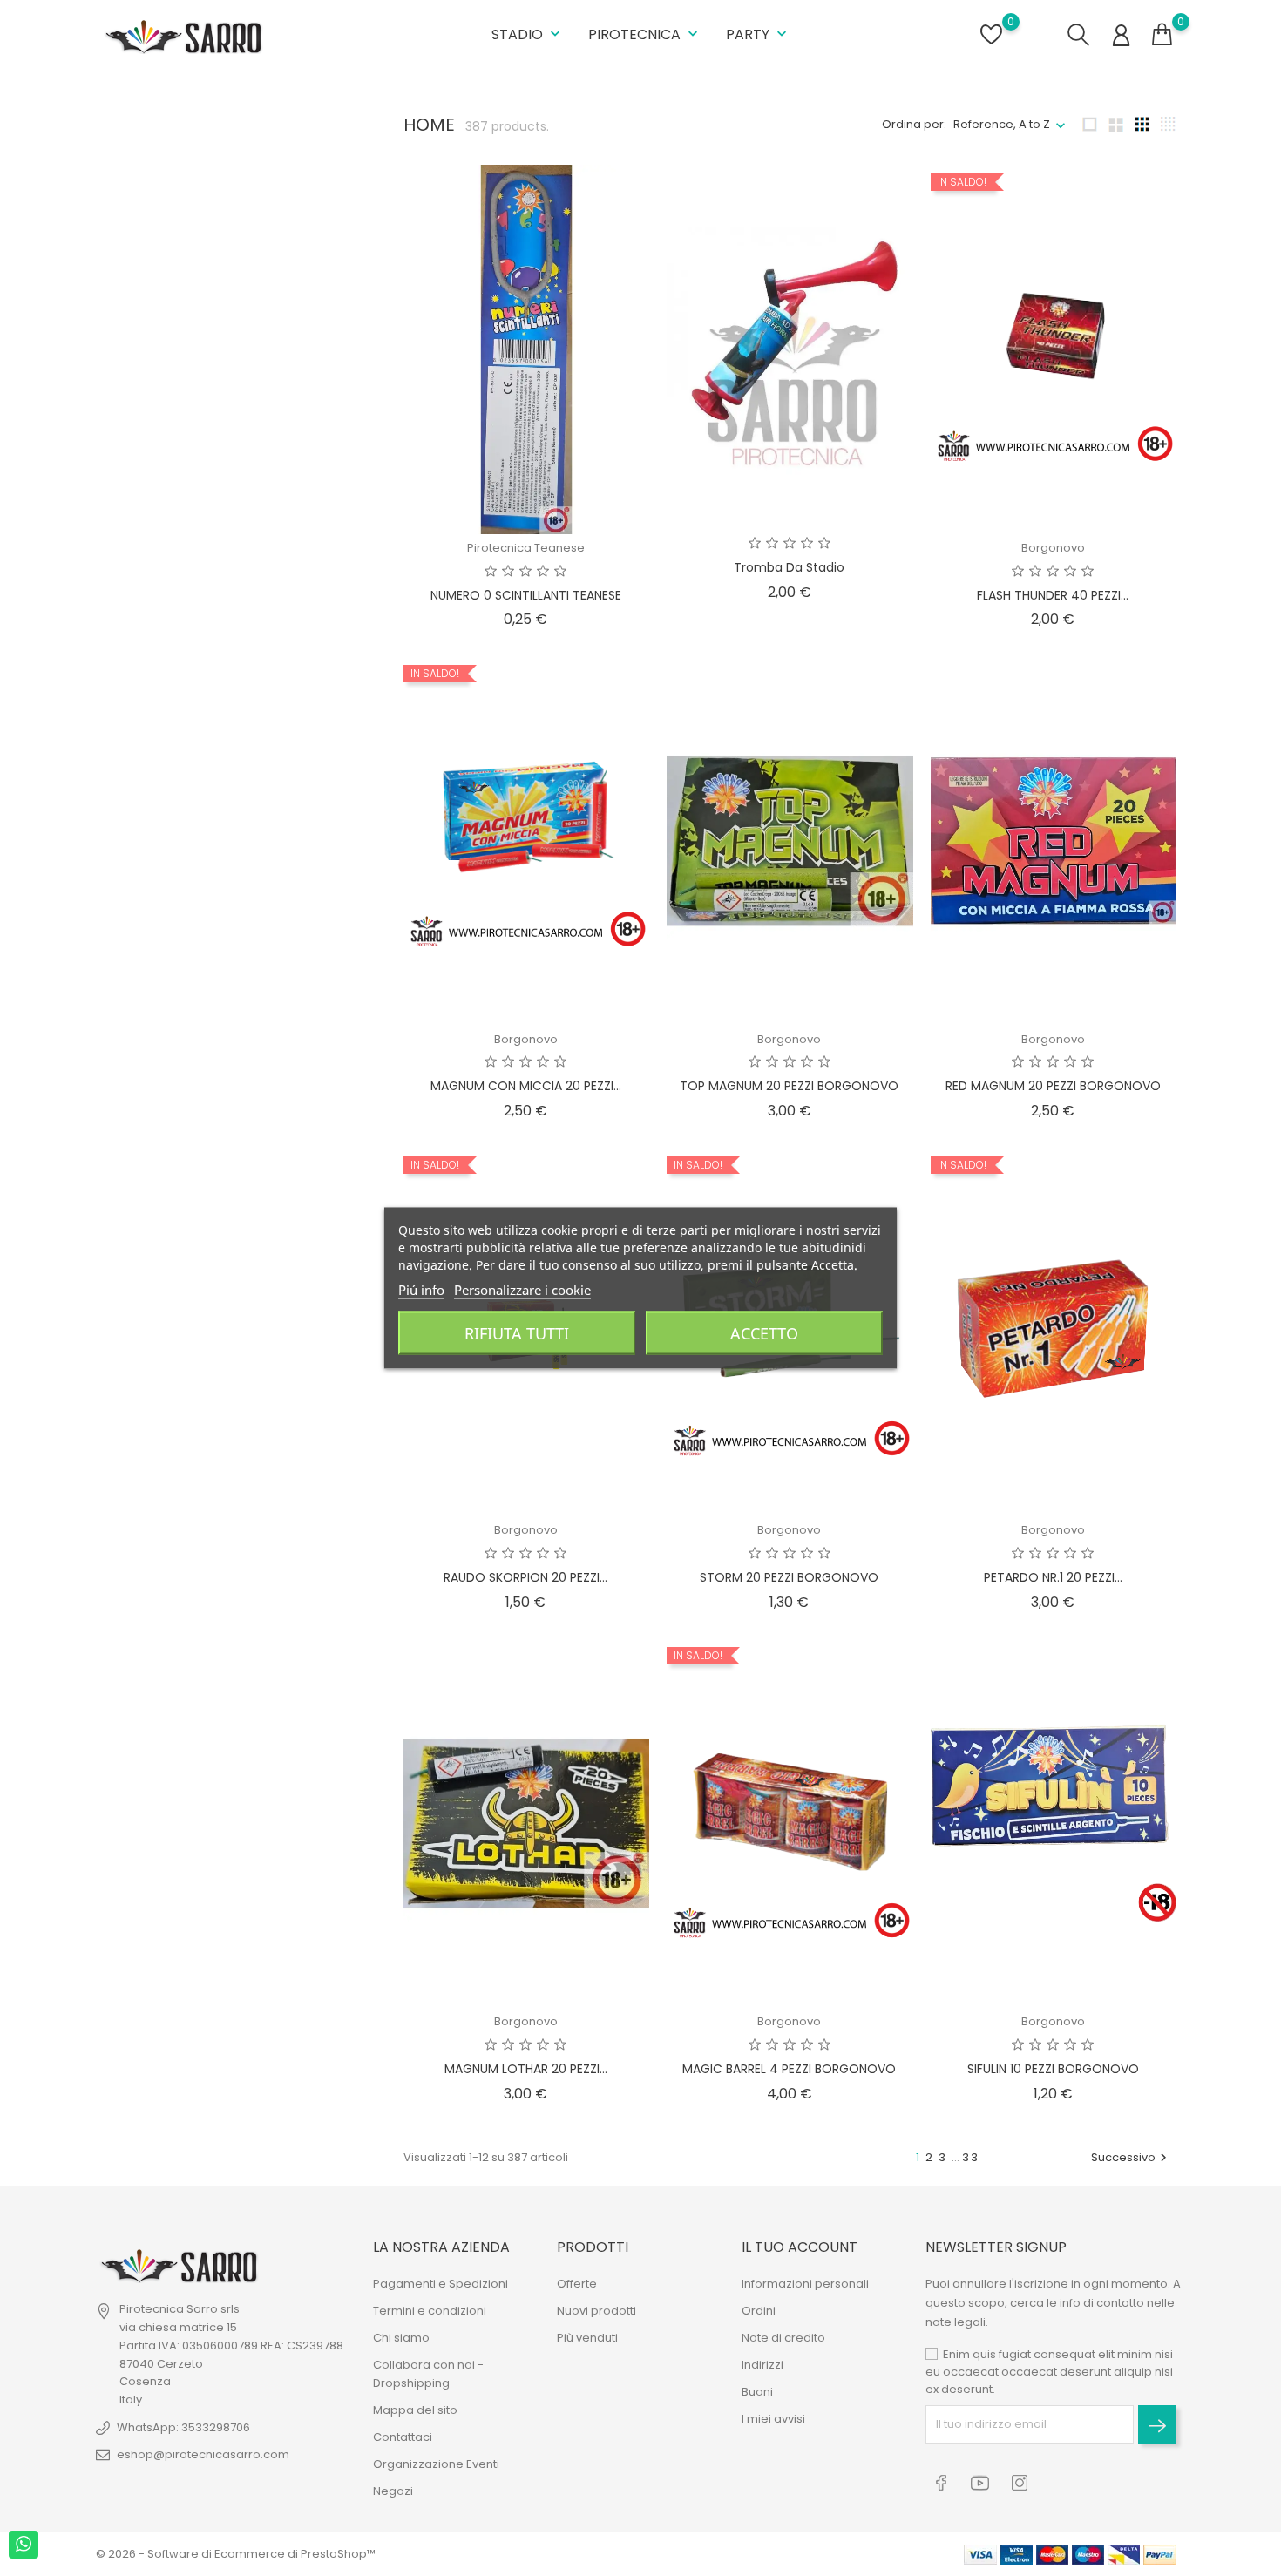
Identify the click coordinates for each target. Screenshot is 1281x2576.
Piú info (421, 1290)
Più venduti (587, 2338)
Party (758, 34)
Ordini (759, 2311)
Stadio (528, 34)
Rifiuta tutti (517, 1333)
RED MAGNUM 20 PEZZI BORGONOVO (1053, 1086)
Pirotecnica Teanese (526, 548)
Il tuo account (800, 2247)
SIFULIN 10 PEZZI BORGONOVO (1053, 2069)
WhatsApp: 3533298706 (183, 2427)
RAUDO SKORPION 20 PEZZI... (525, 1577)
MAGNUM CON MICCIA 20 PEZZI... (526, 1086)
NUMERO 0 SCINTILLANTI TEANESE (526, 595)
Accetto (764, 1333)
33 (971, 2157)
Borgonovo (1053, 548)
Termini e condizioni (430, 2311)
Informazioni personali (805, 2284)
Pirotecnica (645, 34)
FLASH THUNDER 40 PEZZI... (1053, 595)
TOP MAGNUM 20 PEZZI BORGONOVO (789, 1086)
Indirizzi (762, 2365)
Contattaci (403, 2437)
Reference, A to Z (1002, 124)
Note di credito (783, 2338)
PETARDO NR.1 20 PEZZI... (1053, 1577)
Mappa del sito (415, 2410)
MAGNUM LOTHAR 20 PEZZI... (526, 2069)
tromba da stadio (789, 567)
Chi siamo (401, 2338)
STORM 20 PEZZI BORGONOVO (789, 1577)
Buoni (757, 2392)
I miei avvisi (773, 2419)
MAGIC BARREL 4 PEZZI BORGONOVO (789, 2069)
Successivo (1131, 2157)
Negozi (393, 2491)
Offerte (577, 2284)
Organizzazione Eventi (436, 2464)
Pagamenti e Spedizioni (441, 2284)
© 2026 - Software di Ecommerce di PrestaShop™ (236, 2554)
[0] (1162, 35)
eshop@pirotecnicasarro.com (203, 2454)
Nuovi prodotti (596, 2311)
